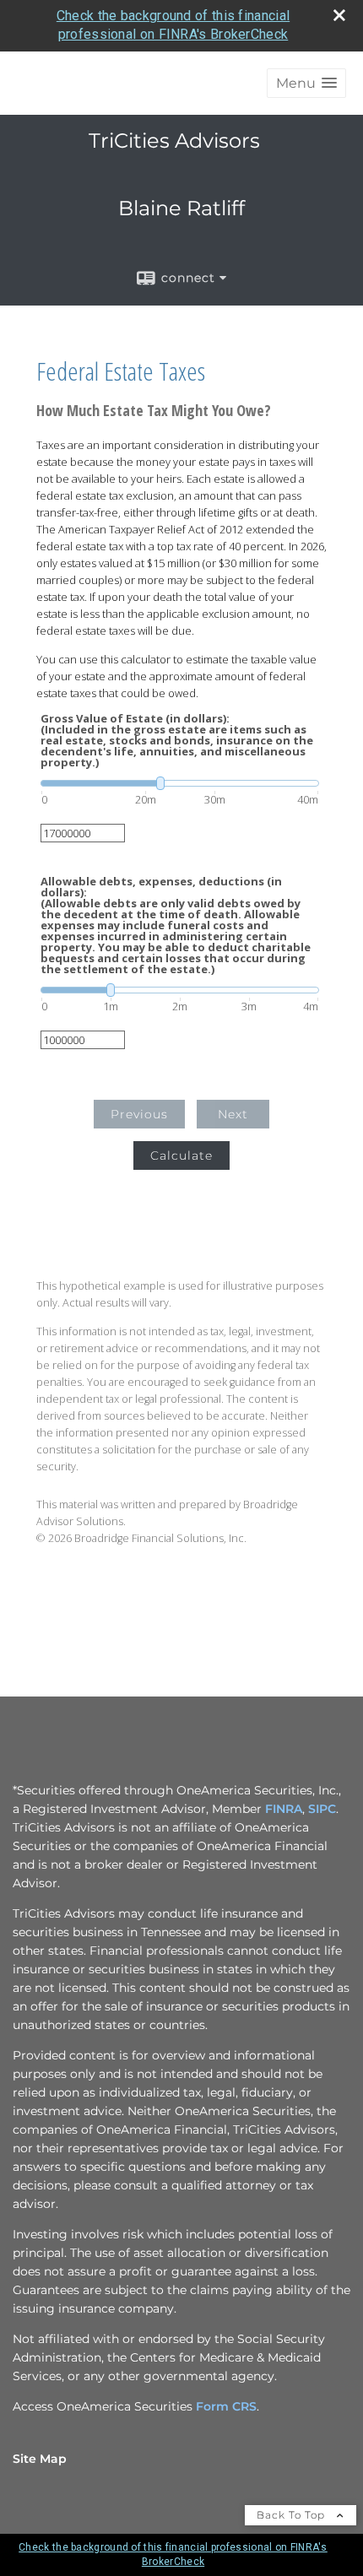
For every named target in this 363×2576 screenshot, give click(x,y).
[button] (306, 83)
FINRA (284, 1809)
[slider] (180, 783)
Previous (139, 1114)
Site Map (40, 2459)
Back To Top (293, 2515)
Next (233, 1114)
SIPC (322, 1809)
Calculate (181, 1155)
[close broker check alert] (339, 15)
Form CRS (226, 2406)
